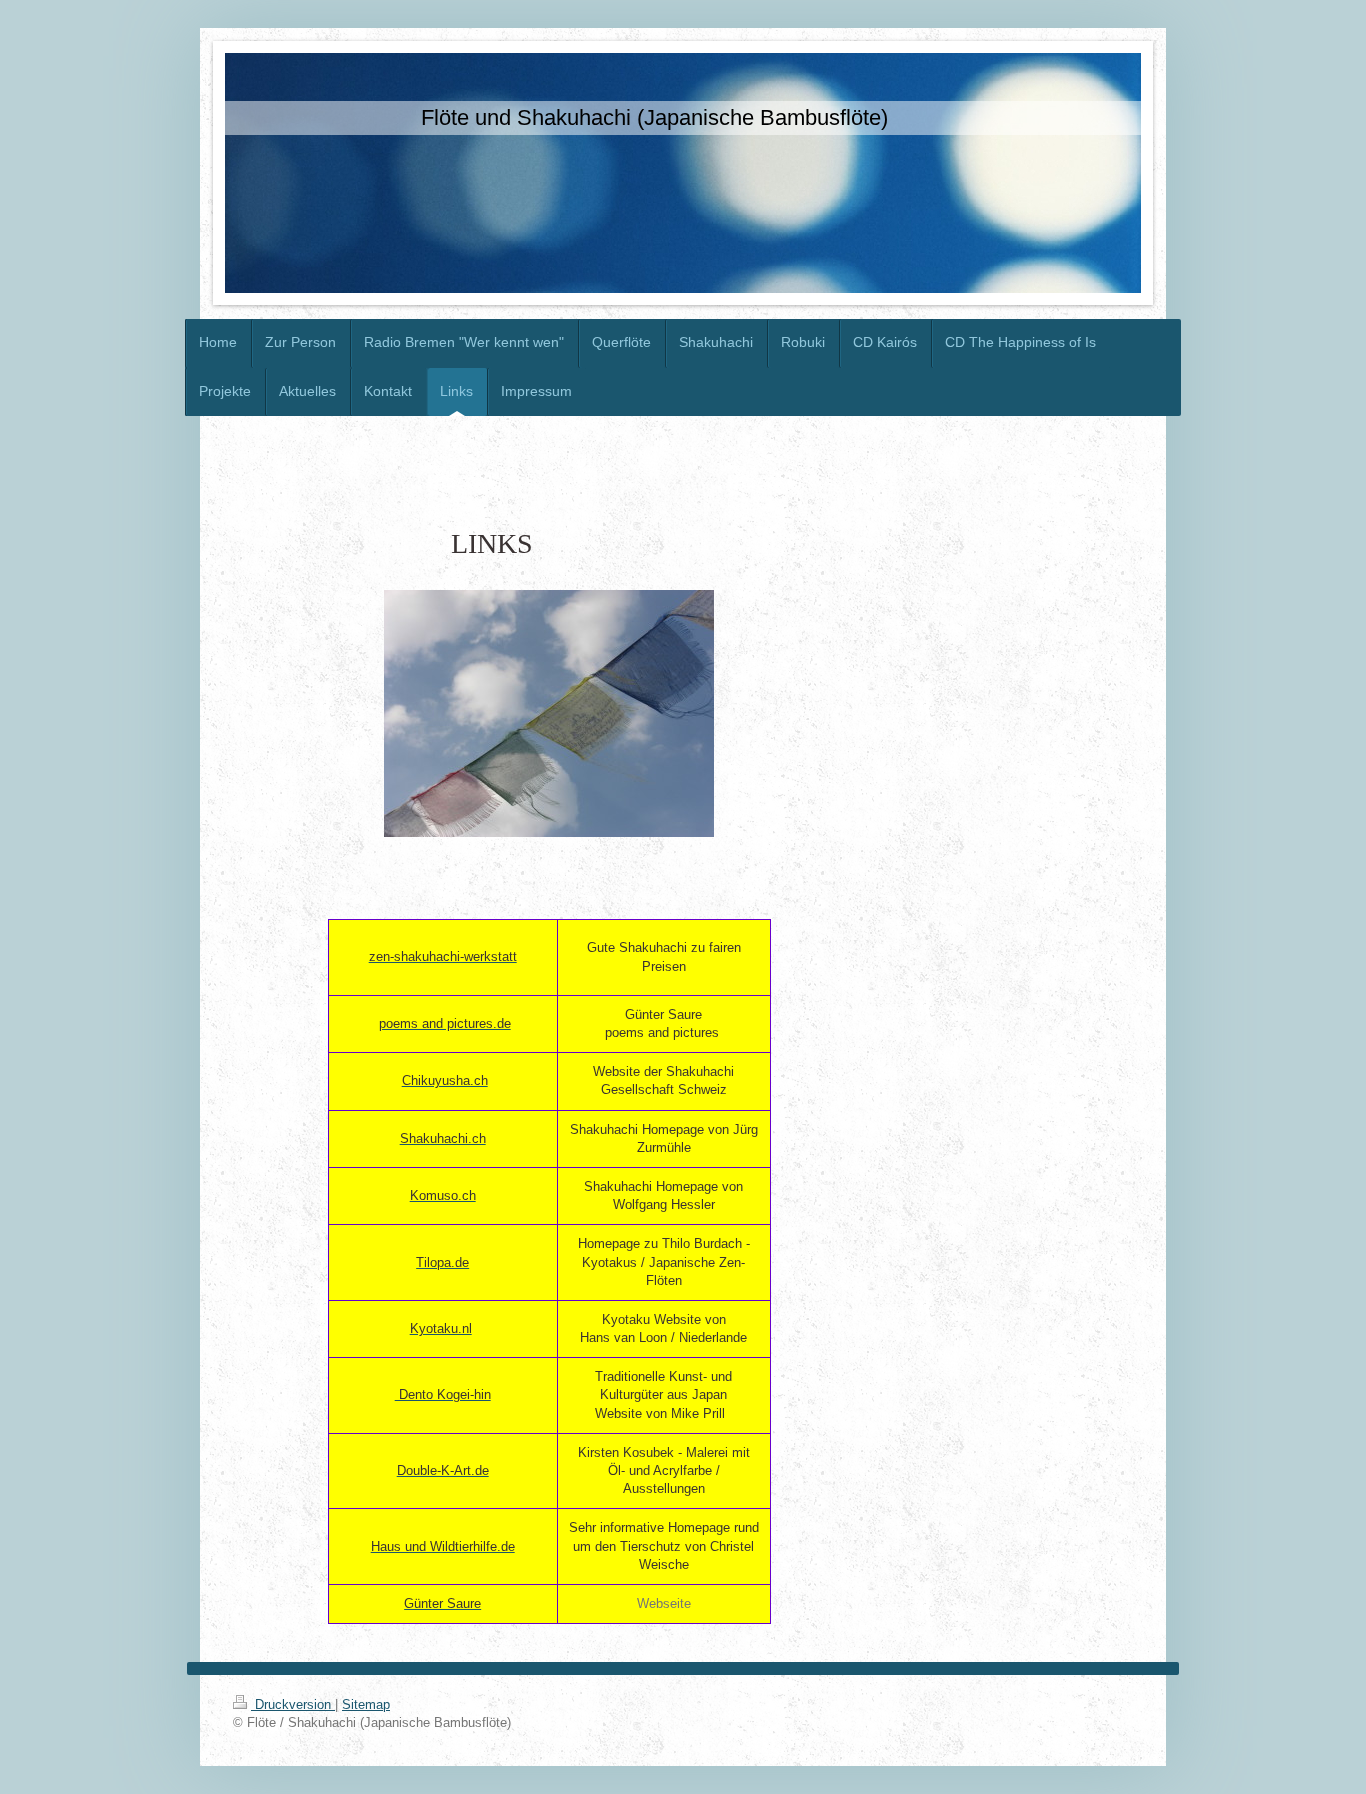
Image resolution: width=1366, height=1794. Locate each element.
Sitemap (366, 1704)
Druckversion (293, 1704)
